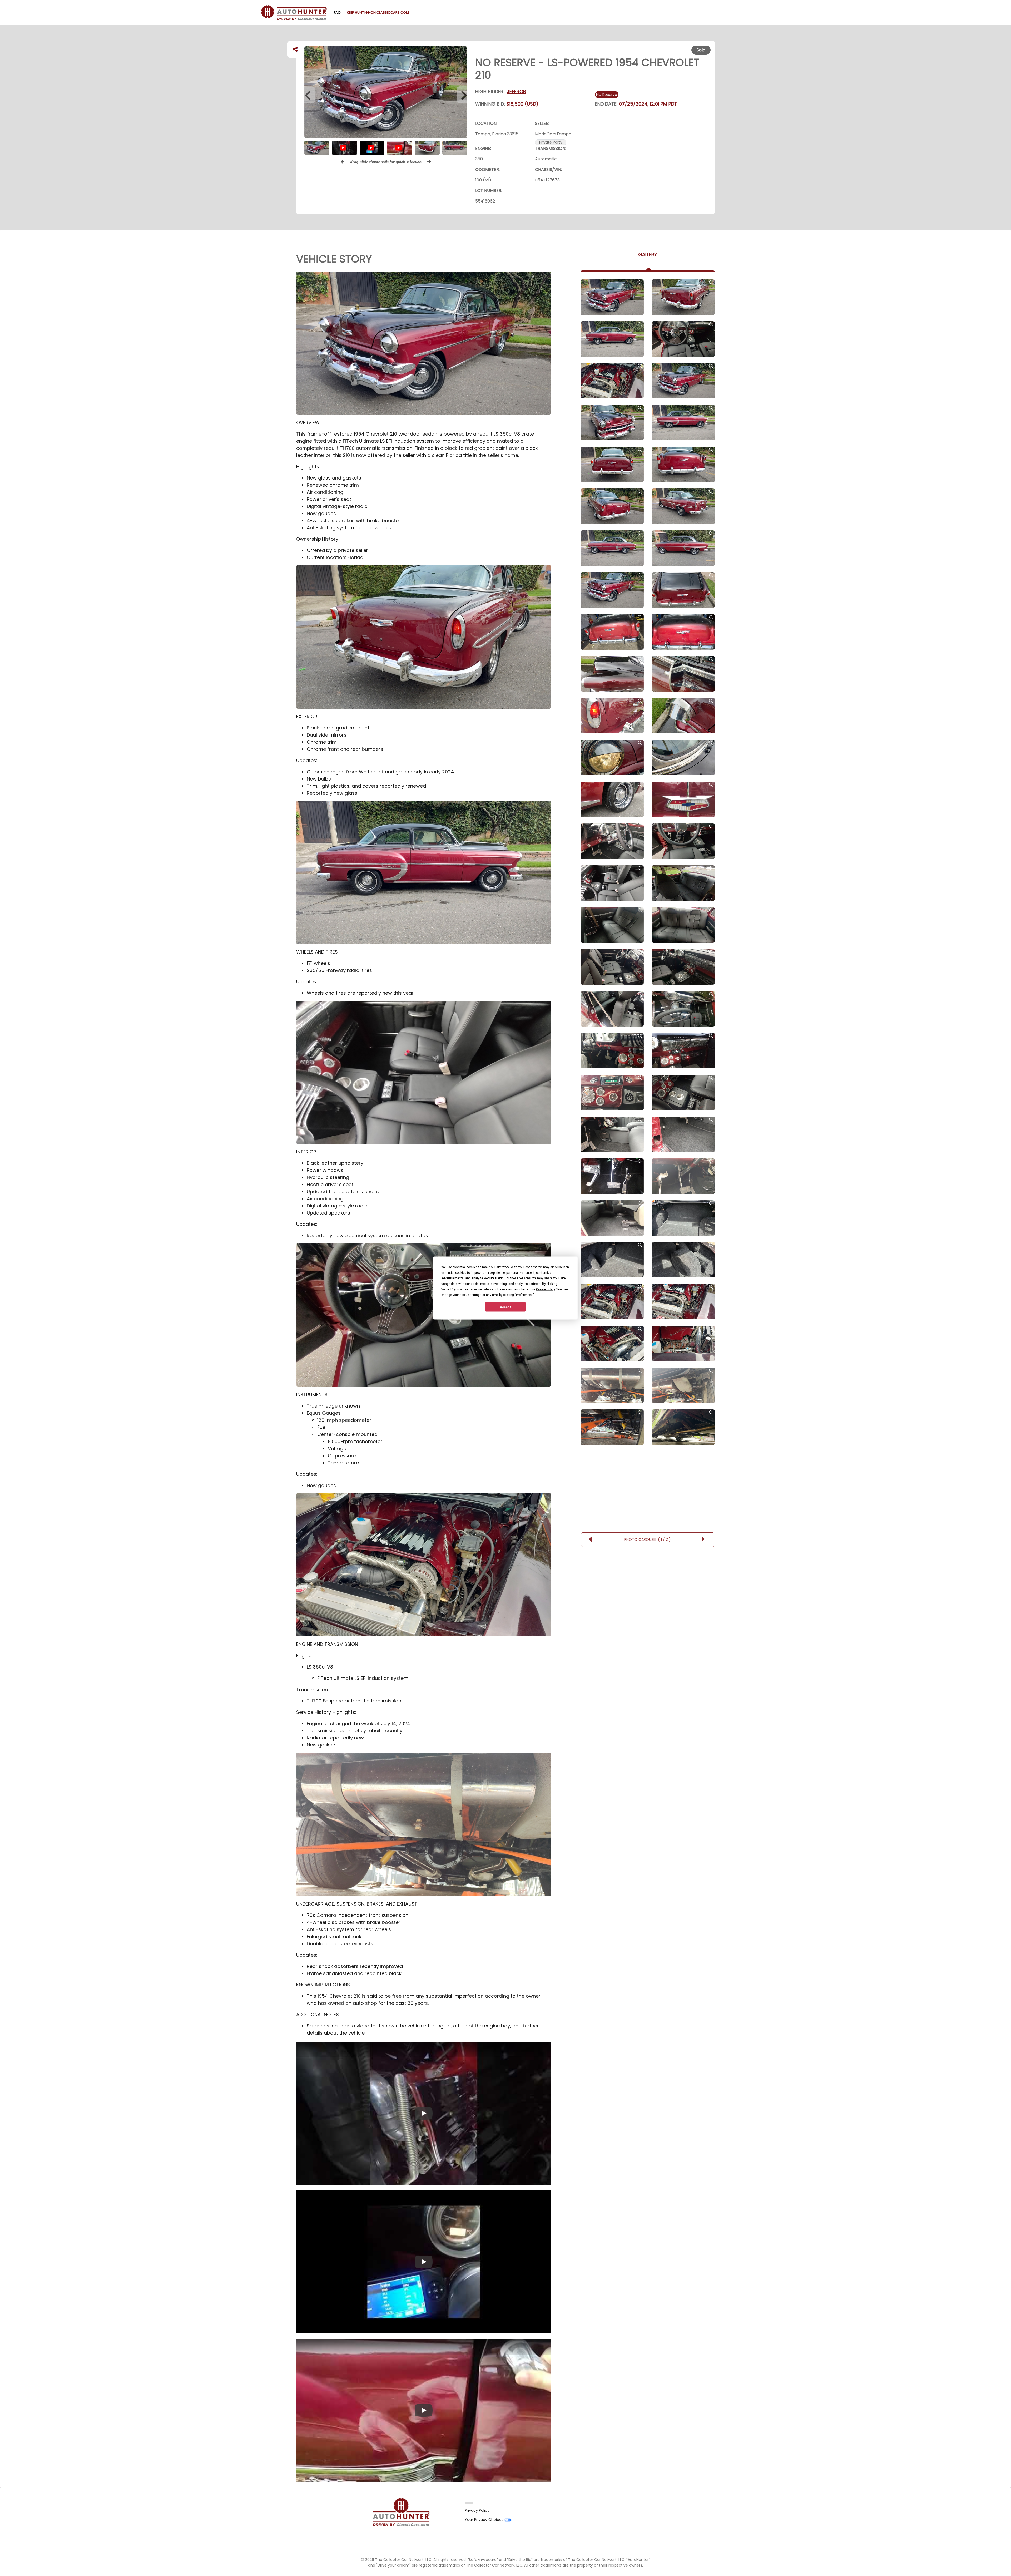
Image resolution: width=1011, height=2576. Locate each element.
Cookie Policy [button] (545, 1289)
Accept (506, 1307)
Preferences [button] (524, 1295)
